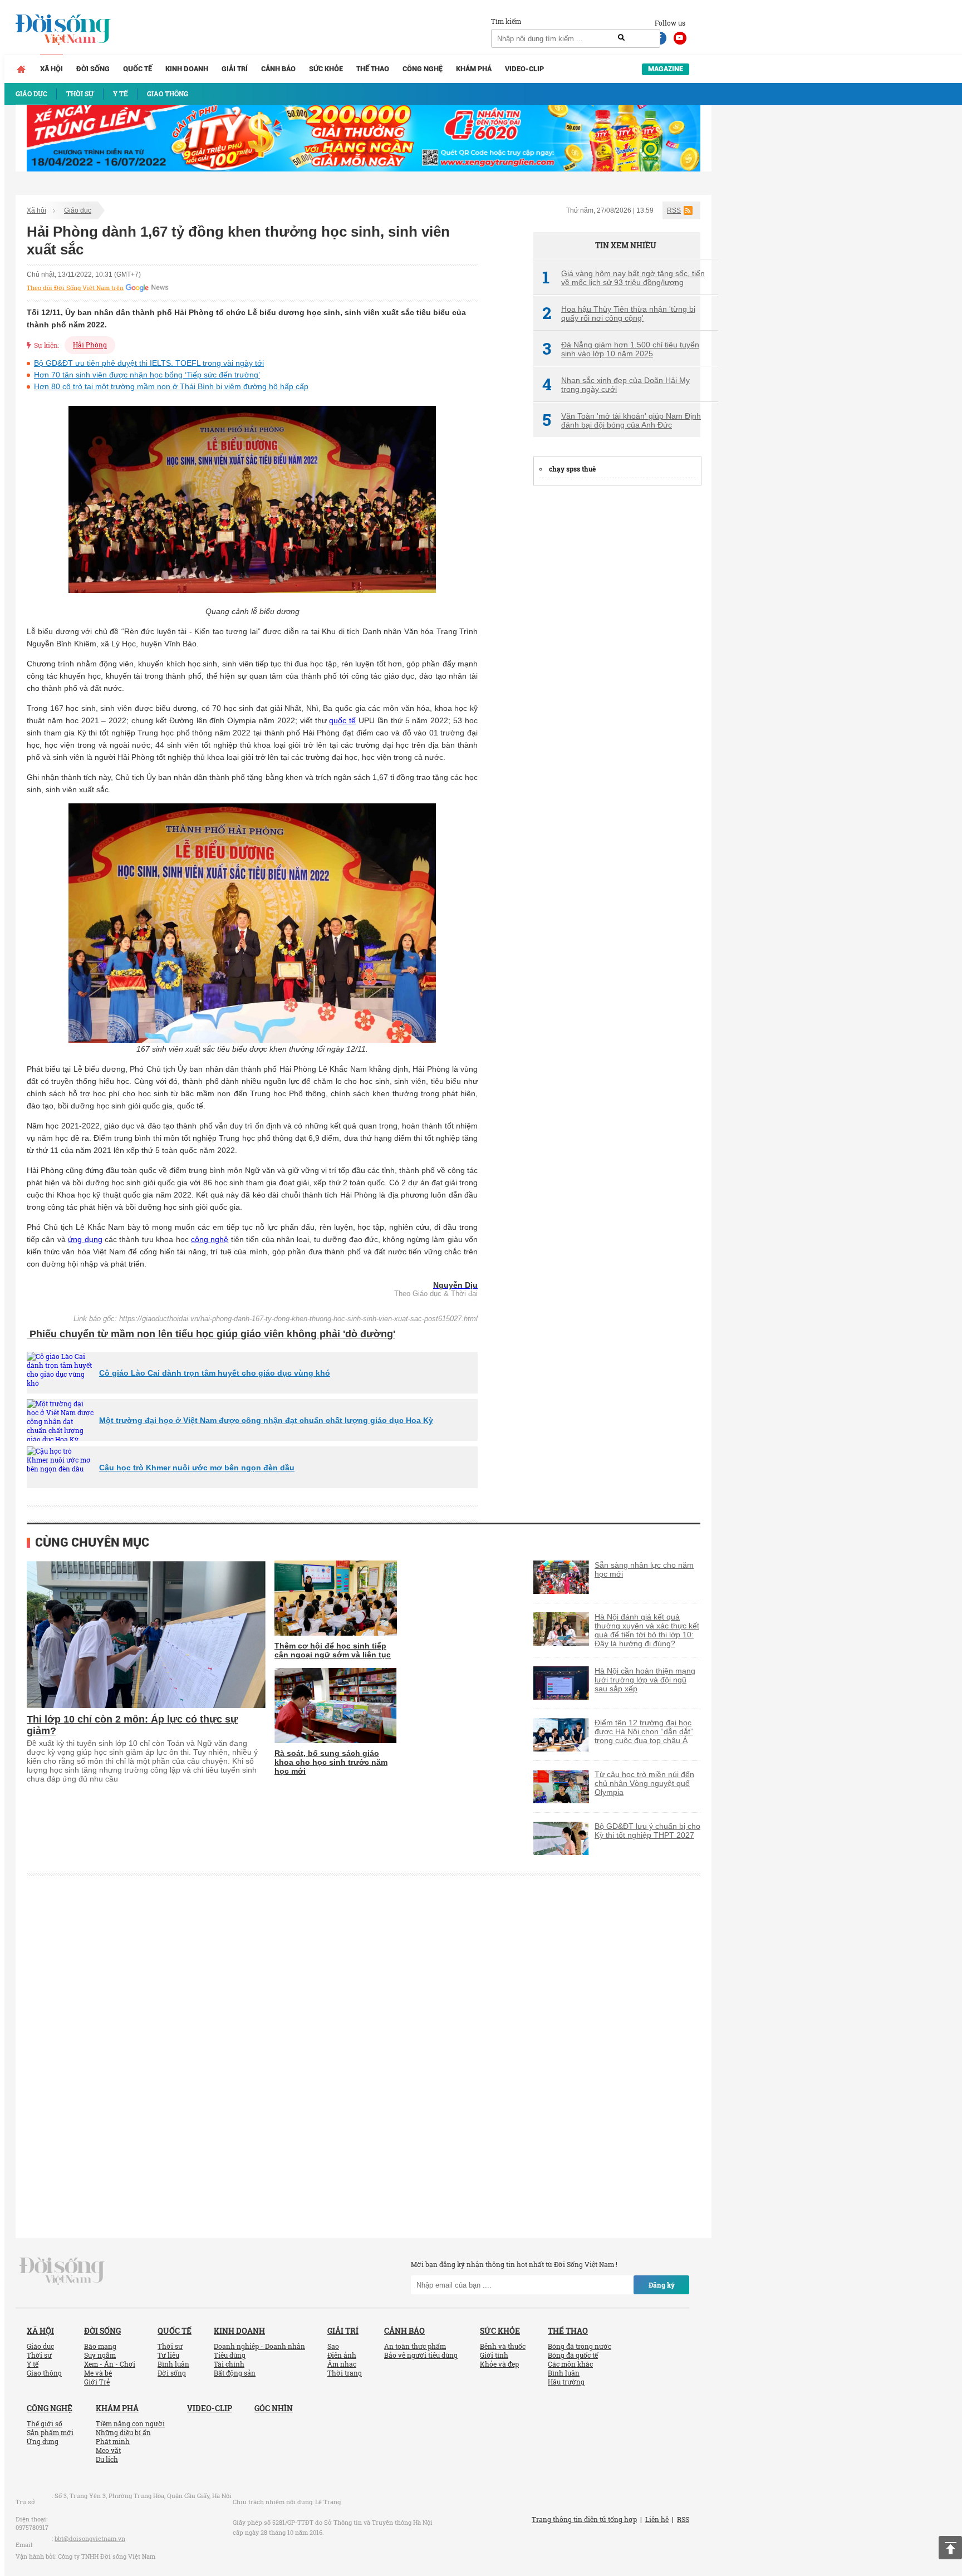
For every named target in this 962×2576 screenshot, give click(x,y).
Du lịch (107, 2459)
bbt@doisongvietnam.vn (90, 2538)
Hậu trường (566, 2382)
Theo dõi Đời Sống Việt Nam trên (75, 288)
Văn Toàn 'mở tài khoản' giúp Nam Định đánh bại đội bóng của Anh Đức (622, 420)
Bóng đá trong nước (580, 2346)
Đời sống (93, 69)
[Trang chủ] (21, 69)
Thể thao (373, 69)
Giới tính (494, 2355)
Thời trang (345, 2373)
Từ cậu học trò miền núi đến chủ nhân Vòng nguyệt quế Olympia (644, 1783)
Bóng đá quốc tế (573, 2355)
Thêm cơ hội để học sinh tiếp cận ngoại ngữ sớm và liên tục (333, 1650)
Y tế (33, 2364)
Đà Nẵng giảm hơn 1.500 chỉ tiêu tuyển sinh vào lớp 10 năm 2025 (621, 349)
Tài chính (229, 2364)
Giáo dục (78, 210)
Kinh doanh (187, 69)
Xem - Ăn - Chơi (110, 2364)
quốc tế (342, 720)
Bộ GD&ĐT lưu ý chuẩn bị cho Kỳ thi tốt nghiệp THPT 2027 (647, 1831)
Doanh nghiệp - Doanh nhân (259, 2346)
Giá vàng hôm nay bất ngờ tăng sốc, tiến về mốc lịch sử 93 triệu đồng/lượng (624, 278)
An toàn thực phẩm (415, 2346)
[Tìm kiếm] (621, 38)
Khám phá (474, 69)
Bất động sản (235, 2373)
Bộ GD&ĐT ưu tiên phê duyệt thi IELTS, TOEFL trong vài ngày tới (149, 363)
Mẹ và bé (98, 2373)
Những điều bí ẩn (123, 2432)
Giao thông (44, 2373)
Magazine (666, 69)
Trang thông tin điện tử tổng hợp (584, 2519)
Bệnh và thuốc (503, 2346)
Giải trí (235, 69)
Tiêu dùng (230, 2355)
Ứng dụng (43, 2441)
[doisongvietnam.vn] (62, 2270)
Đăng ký (662, 2285)
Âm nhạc (342, 2364)
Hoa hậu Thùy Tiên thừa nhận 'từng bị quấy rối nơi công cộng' (619, 313)
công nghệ (210, 1239)
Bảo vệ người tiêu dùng (421, 2355)
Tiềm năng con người (130, 2423)
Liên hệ (657, 2519)
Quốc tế (138, 69)
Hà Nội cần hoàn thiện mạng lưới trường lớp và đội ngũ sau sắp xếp (645, 1680)
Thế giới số (45, 2423)
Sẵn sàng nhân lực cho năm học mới (644, 1569)
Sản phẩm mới (50, 2432)
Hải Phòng (90, 345)
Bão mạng (100, 2346)
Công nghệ (423, 69)
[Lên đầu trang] (950, 2548)
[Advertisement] (617, 663)
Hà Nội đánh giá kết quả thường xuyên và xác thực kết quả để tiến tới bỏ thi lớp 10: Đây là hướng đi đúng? (647, 1630)
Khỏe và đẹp (499, 2364)
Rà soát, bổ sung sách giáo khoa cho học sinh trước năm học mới (331, 1762)
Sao (333, 2346)
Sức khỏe (326, 69)
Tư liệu (168, 2355)
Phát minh (113, 2441)
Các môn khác (570, 2364)
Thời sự (39, 2355)
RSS (674, 210)
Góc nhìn (274, 2408)
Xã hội (51, 69)
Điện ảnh (342, 2355)
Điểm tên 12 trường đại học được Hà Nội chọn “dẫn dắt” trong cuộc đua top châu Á (644, 1731)
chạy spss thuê (572, 469)
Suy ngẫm (100, 2355)
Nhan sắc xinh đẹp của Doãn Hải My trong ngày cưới (616, 385)
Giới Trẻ (97, 2382)
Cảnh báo (278, 69)
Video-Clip (524, 69)
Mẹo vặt (108, 2450)
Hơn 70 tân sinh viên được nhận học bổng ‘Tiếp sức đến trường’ (147, 375)
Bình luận (173, 2364)
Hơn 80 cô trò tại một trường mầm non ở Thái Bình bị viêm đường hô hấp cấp (171, 386)
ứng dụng (85, 1239)
